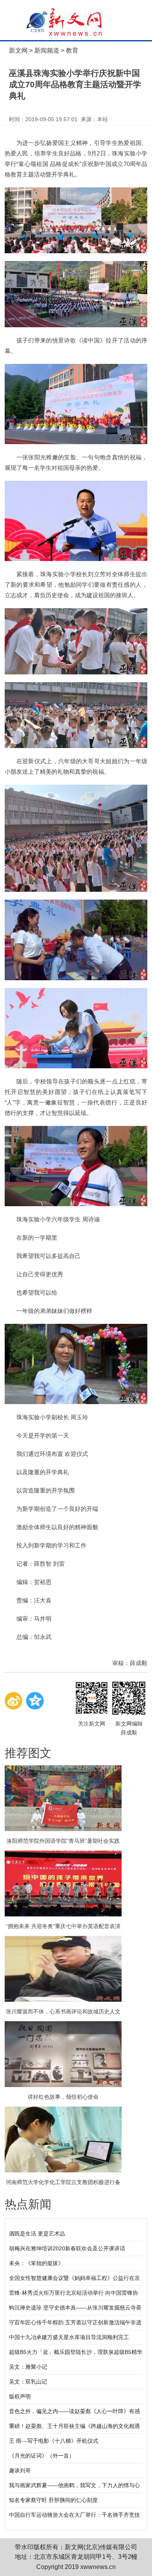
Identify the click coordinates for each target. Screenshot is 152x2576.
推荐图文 (28, 1753)
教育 (72, 50)
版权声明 (20, 2396)
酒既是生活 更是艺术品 (37, 2234)
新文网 (18, 50)
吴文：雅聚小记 (28, 2367)
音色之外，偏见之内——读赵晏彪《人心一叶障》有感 (74, 2411)
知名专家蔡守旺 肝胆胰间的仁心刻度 (53, 2500)
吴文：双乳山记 (28, 2382)
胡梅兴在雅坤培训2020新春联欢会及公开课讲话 (67, 2248)
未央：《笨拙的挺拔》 (36, 2263)
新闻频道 (47, 50)
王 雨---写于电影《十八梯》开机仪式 (54, 2441)
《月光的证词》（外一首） (42, 2456)
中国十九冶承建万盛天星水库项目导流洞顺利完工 (69, 2337)
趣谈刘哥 (20, 2470)
